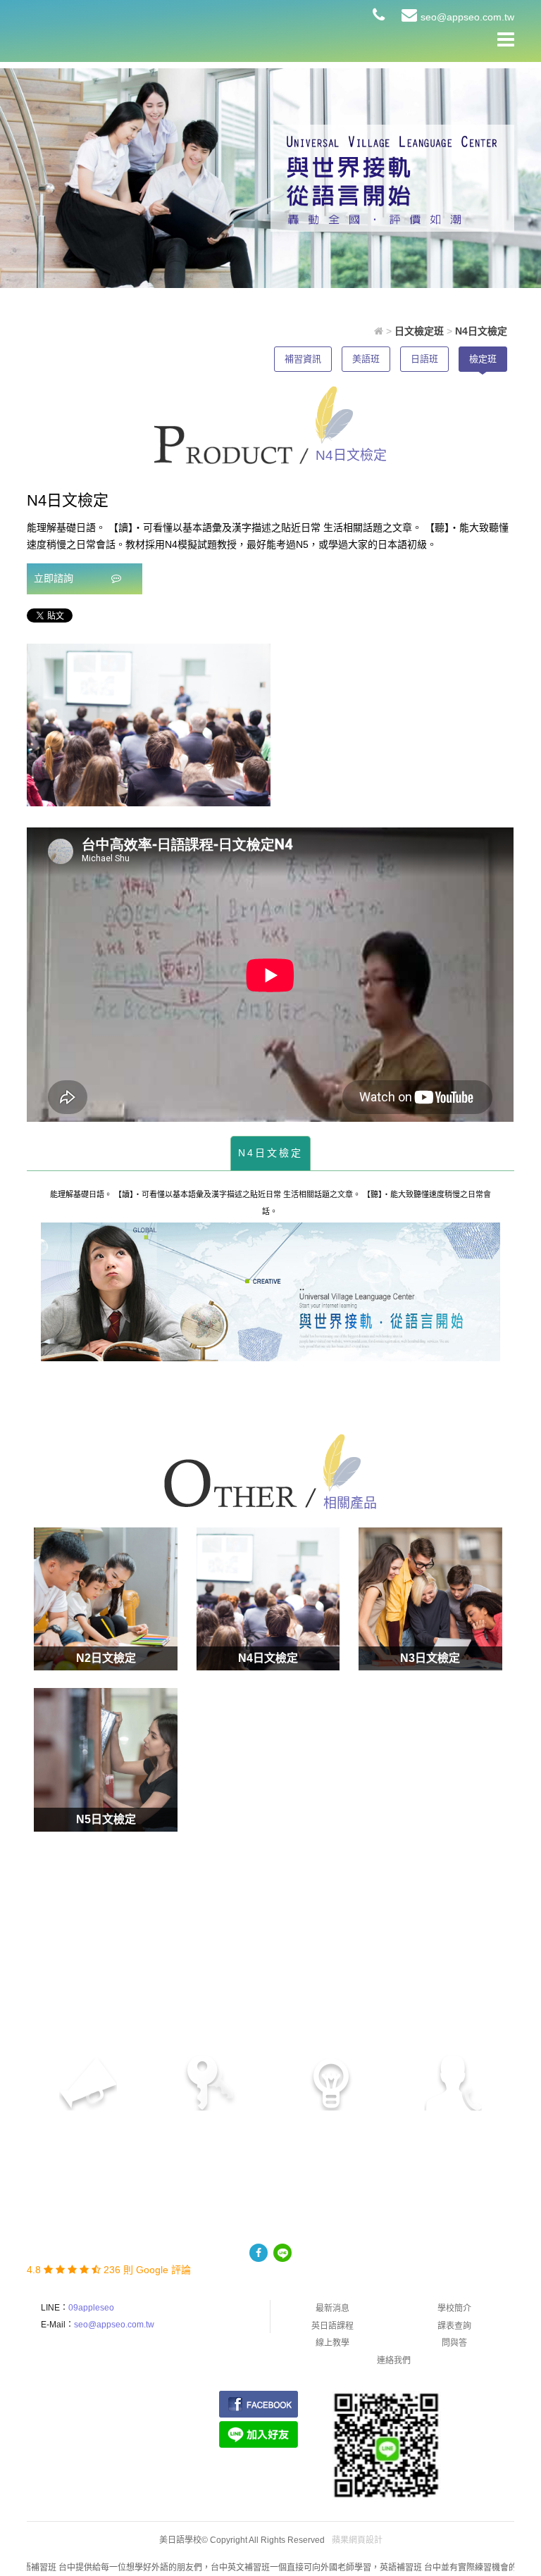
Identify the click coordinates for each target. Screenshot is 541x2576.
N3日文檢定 (430, 1658)
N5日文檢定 (106, 1819)
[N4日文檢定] (268, 1599)
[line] (282, 2253)
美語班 (366, 359)
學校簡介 (454, 2308)
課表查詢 (454, 2326)
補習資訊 (303, 359)
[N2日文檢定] (105, 1599)
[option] (149, 725)
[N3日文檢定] (430, 1599)
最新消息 (332, 2308)
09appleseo (91, 2308)
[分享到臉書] (259, 2253)
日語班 (424, 359)
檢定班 (483, 359)
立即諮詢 (55, 578)
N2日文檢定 (106, 1658)
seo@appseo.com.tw (467, 17)
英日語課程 (332, 2326)
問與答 (454, 2343)
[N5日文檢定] (105, 1759)
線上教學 (332, 2343)
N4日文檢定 (270, 1153)
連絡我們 (394, 2361)
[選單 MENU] (506, 39)
